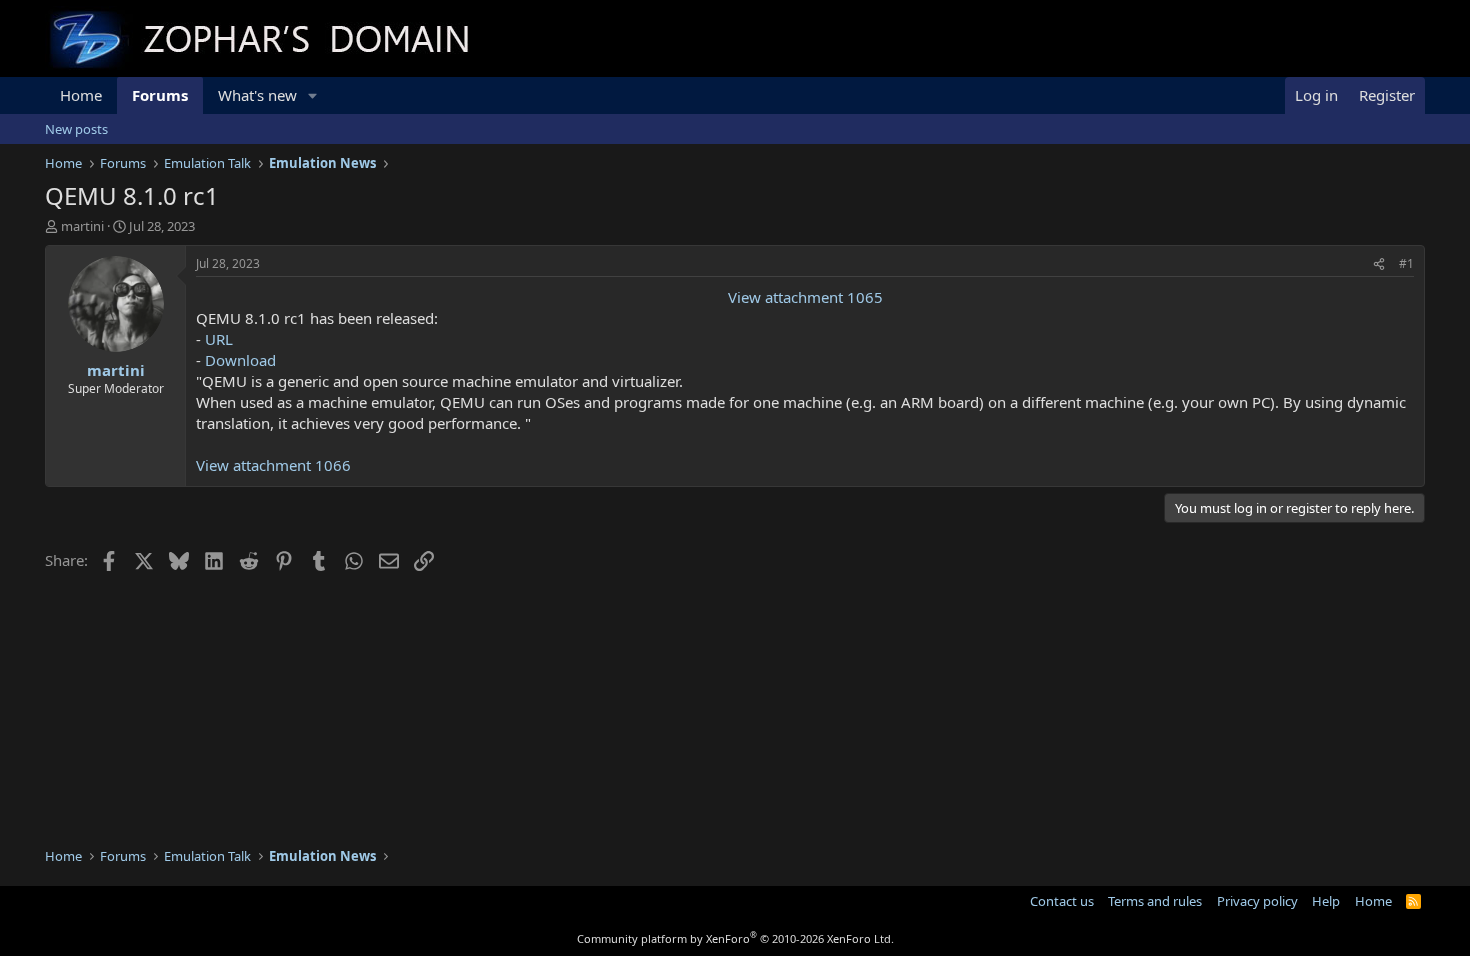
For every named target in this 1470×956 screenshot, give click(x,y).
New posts (76, 129)
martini (82, 226)
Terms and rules (1155, 901)
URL (219, 339)
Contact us (1062, 901)
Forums (160, 95)
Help (1326, 901)
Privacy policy (1257, 901)
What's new (257, 95)
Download (240, 360)
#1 (1406, 263)
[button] (313, 95)
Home (81, 95)
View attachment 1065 (805, 297)
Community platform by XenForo (735, 938)
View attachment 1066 (273, 465)
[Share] (1379, 264)
